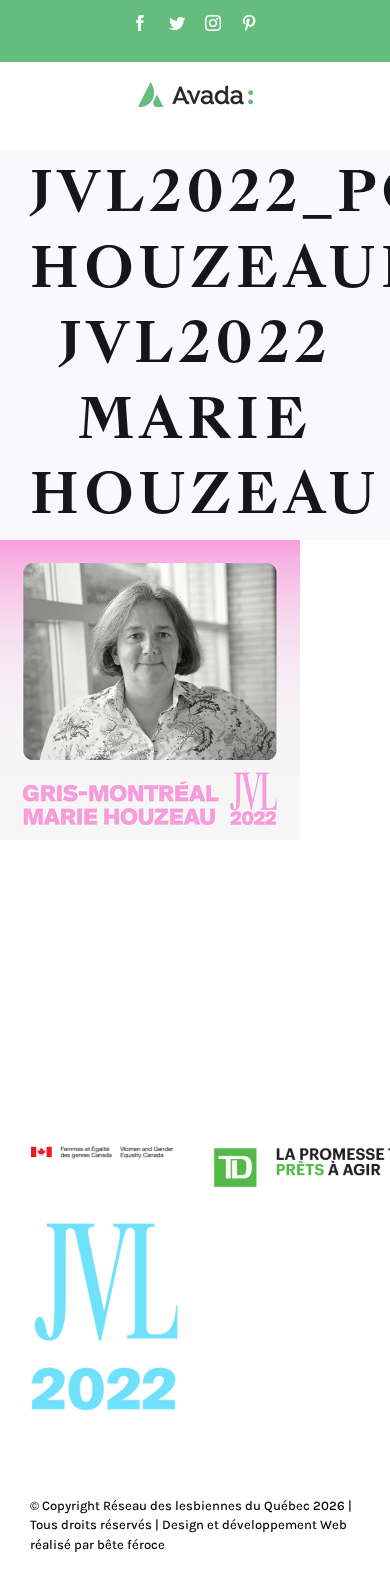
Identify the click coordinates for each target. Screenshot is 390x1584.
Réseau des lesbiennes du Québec (206, 1505)
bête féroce (131, 1544)
